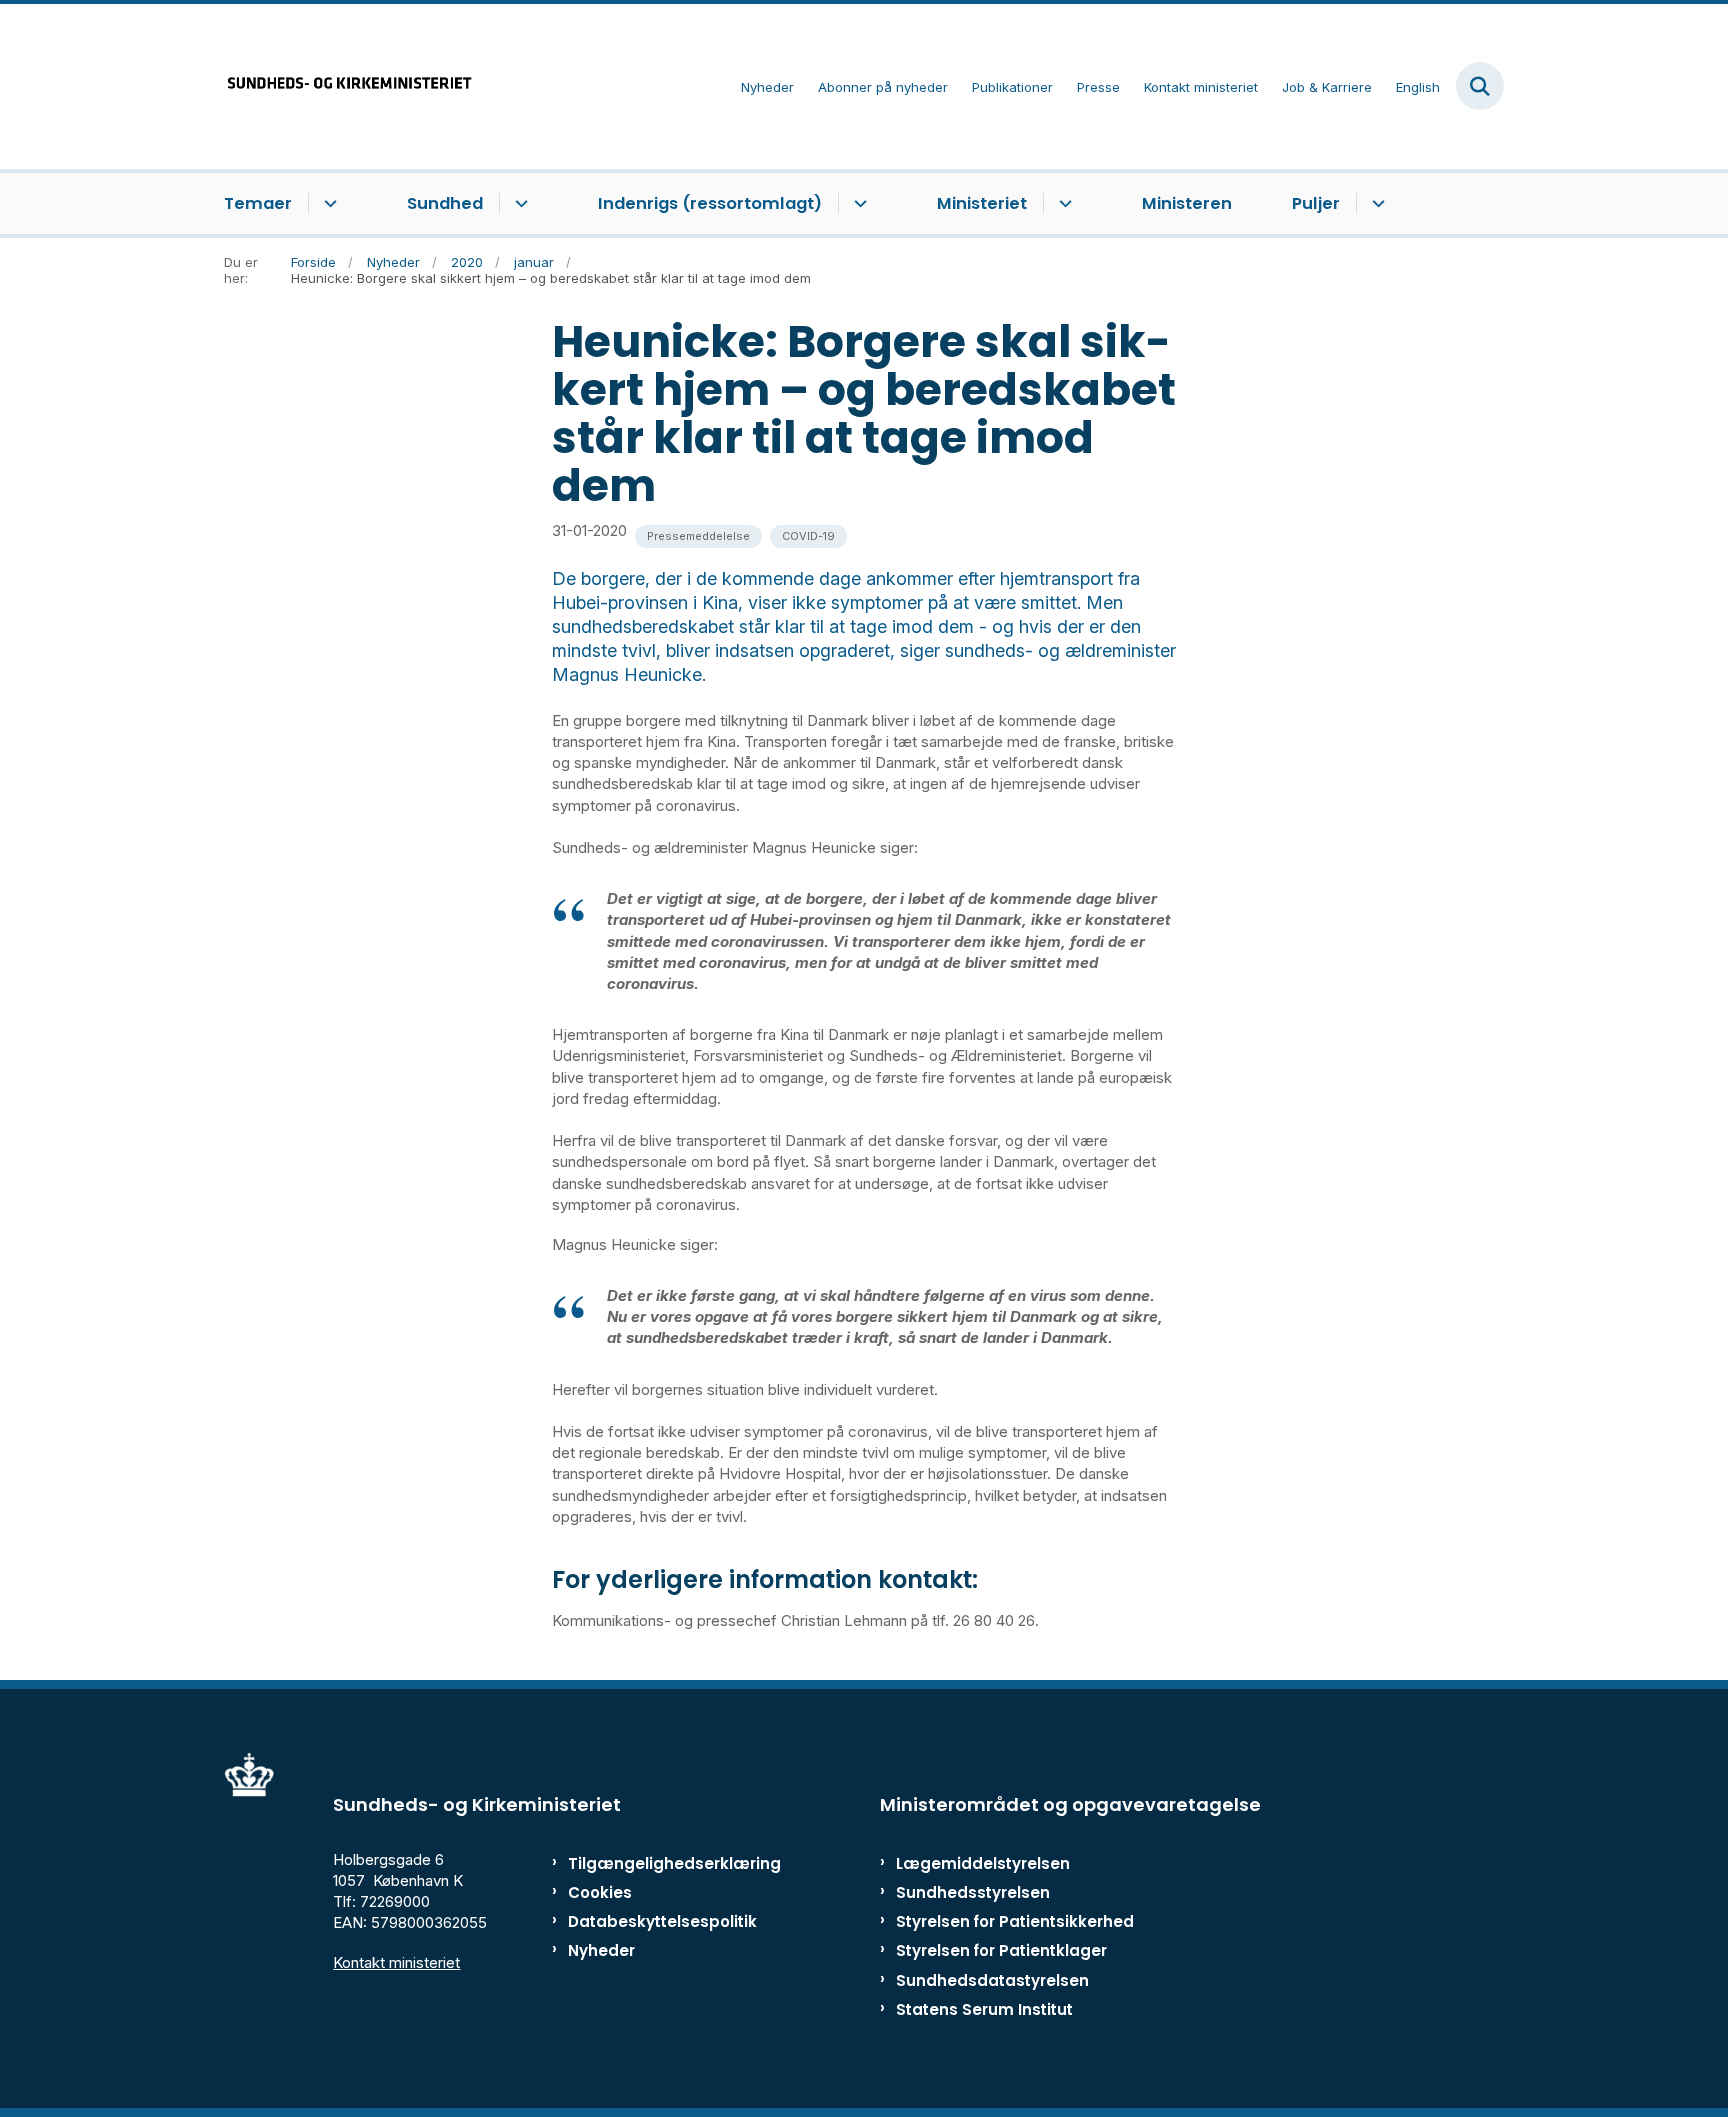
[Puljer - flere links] (1375, 204)
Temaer (258, 203)
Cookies (600, 1892)
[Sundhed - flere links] (518, 204)
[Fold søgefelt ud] (1480, 86)
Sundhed (445, 203)
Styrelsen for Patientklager (1001, 1950)
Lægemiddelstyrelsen (983, 1863)
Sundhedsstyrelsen (973, 1892)
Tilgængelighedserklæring (653, 1863)
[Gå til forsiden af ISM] (349, 86)
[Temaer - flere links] (327, 204)
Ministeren (1187, 203)
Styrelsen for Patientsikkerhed (1015, 1921)
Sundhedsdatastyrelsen (992, 1980)
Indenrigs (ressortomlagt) (710, 203)
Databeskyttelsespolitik (653, 1921)
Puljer (1316, 203)
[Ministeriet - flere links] (1062, 204)
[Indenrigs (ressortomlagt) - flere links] (857, 204)
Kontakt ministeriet (396, 1962)
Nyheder (601, 1950)
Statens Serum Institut (984, 2009)
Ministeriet (982, 203)
